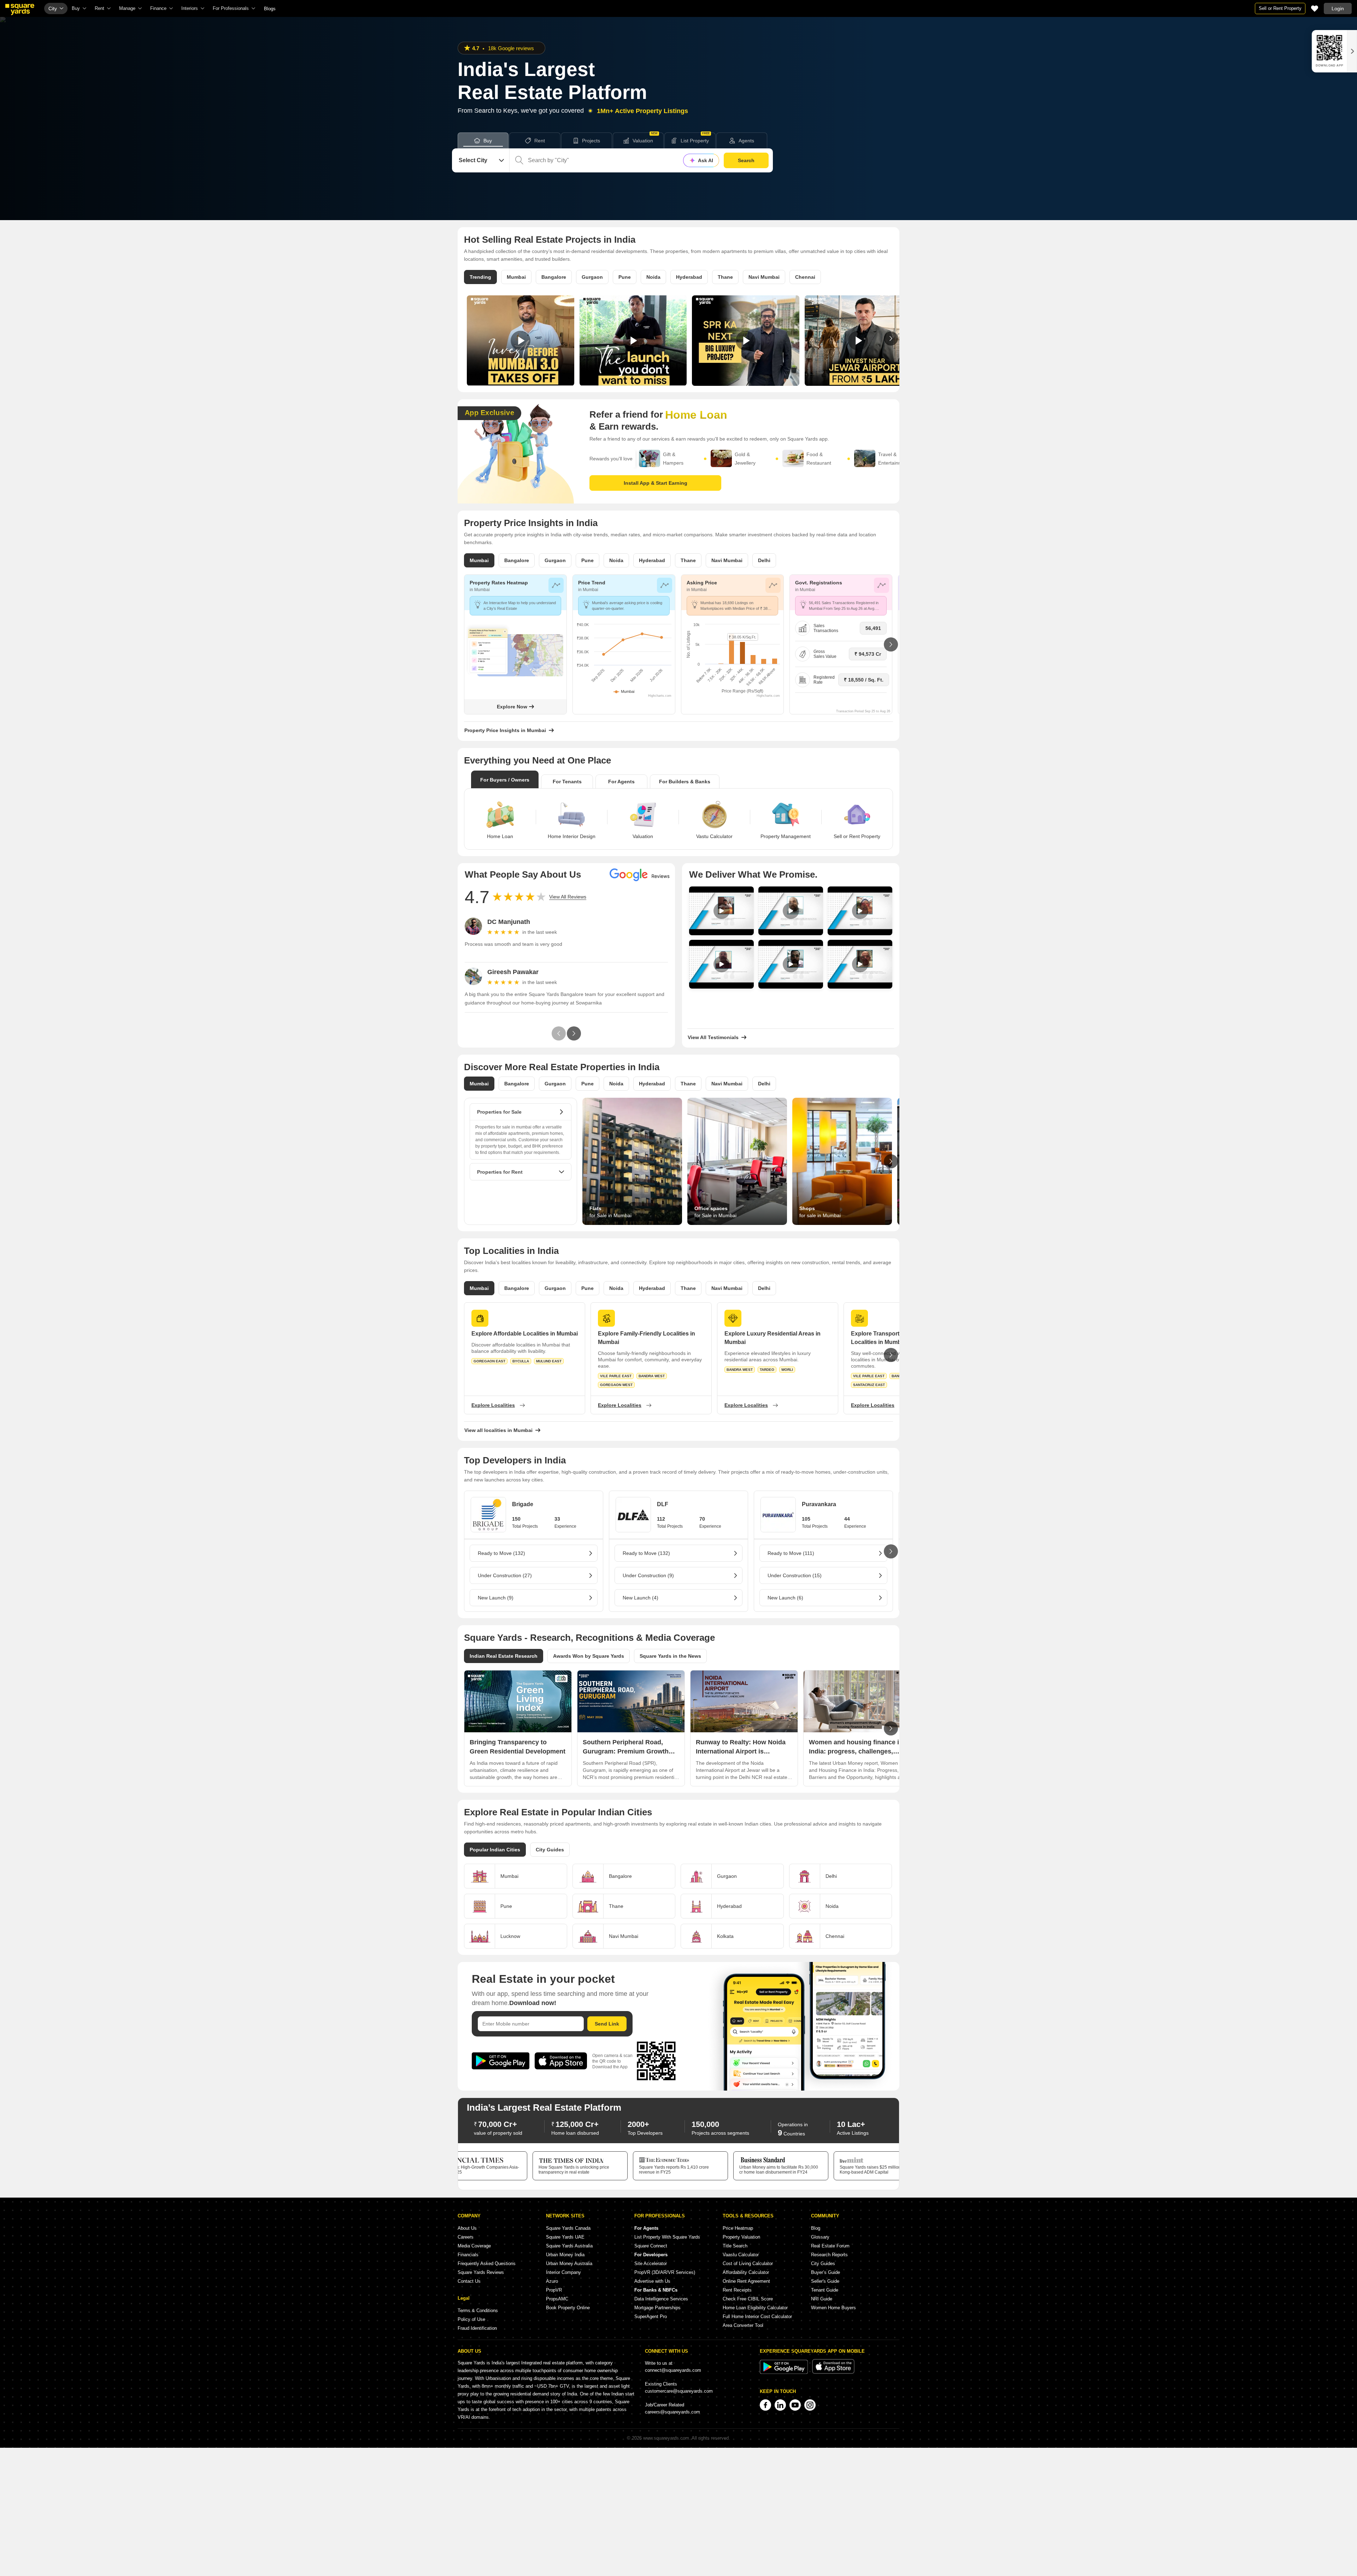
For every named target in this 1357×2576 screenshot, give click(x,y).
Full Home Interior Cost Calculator (757, 2316)
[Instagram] (810, 2405)
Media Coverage (474, 2246)
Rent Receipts (737, 2290)
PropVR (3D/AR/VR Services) (665, 2272)
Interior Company (563, 2272)
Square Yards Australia (569, 2246)
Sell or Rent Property (1280, 8)
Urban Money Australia (569, 2263)
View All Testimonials (713, 1037)
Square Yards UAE (565, 2237)
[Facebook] (765, 2405)
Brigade (523, 1504)
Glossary (820, 2237)
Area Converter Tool (743, 2325)
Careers (466, 2237)
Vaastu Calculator (741, 2255)
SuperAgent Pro (651, 2316)
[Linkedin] (780, 2405)
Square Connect (651, 2246)
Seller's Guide (825, 2281)
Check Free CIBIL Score (748, 2299)
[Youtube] (795, 2405)
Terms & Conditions (478, 2310)
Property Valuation (741, 2237)
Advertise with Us (652, 2281)
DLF (663, 1504)
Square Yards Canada (568, 2228)
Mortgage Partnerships (657, 2308)
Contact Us (469, 2281)
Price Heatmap (738, 2228)
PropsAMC (557, 2299)
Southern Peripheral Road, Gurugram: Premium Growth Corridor (626, 1751)
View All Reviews (568, 897)
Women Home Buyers (833, 2308)
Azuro (552, 2281)
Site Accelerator (651, 2263)
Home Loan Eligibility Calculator (755, 2308)
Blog (816, 2228)
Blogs (270, 9)
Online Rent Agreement (746, 2281)
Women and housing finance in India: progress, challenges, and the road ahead (856, 1751)
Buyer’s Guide (826, 2272)
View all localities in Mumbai (498, 1430)
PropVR (554, 2290)
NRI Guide (822, 2299)
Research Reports (829, 2255)
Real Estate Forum (830, 2246)
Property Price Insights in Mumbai (505, 730)
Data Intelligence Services (661, 2299)
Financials (468, 2255)
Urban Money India (565, 2255)
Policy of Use (471, 2319)
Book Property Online (568, 2308)
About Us (467, 2228)
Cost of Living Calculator (748, 2263)
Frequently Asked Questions (487, 2263)
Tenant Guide (825, 2290)
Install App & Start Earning (656, 483)
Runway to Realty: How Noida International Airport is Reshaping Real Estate (741, 1751)
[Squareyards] (20, 10)
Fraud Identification (477, 2328)
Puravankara (819, 1504)
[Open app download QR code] (1343, 51)
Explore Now (512, 707)
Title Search (735, 2246)
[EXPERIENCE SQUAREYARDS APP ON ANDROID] (785, 2372)
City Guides (823, 2263)
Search (746, 160)
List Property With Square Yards (667, 2237)
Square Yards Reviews (481, 2272)
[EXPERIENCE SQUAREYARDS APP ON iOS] (833, 2372)
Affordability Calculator (746, 2272)
